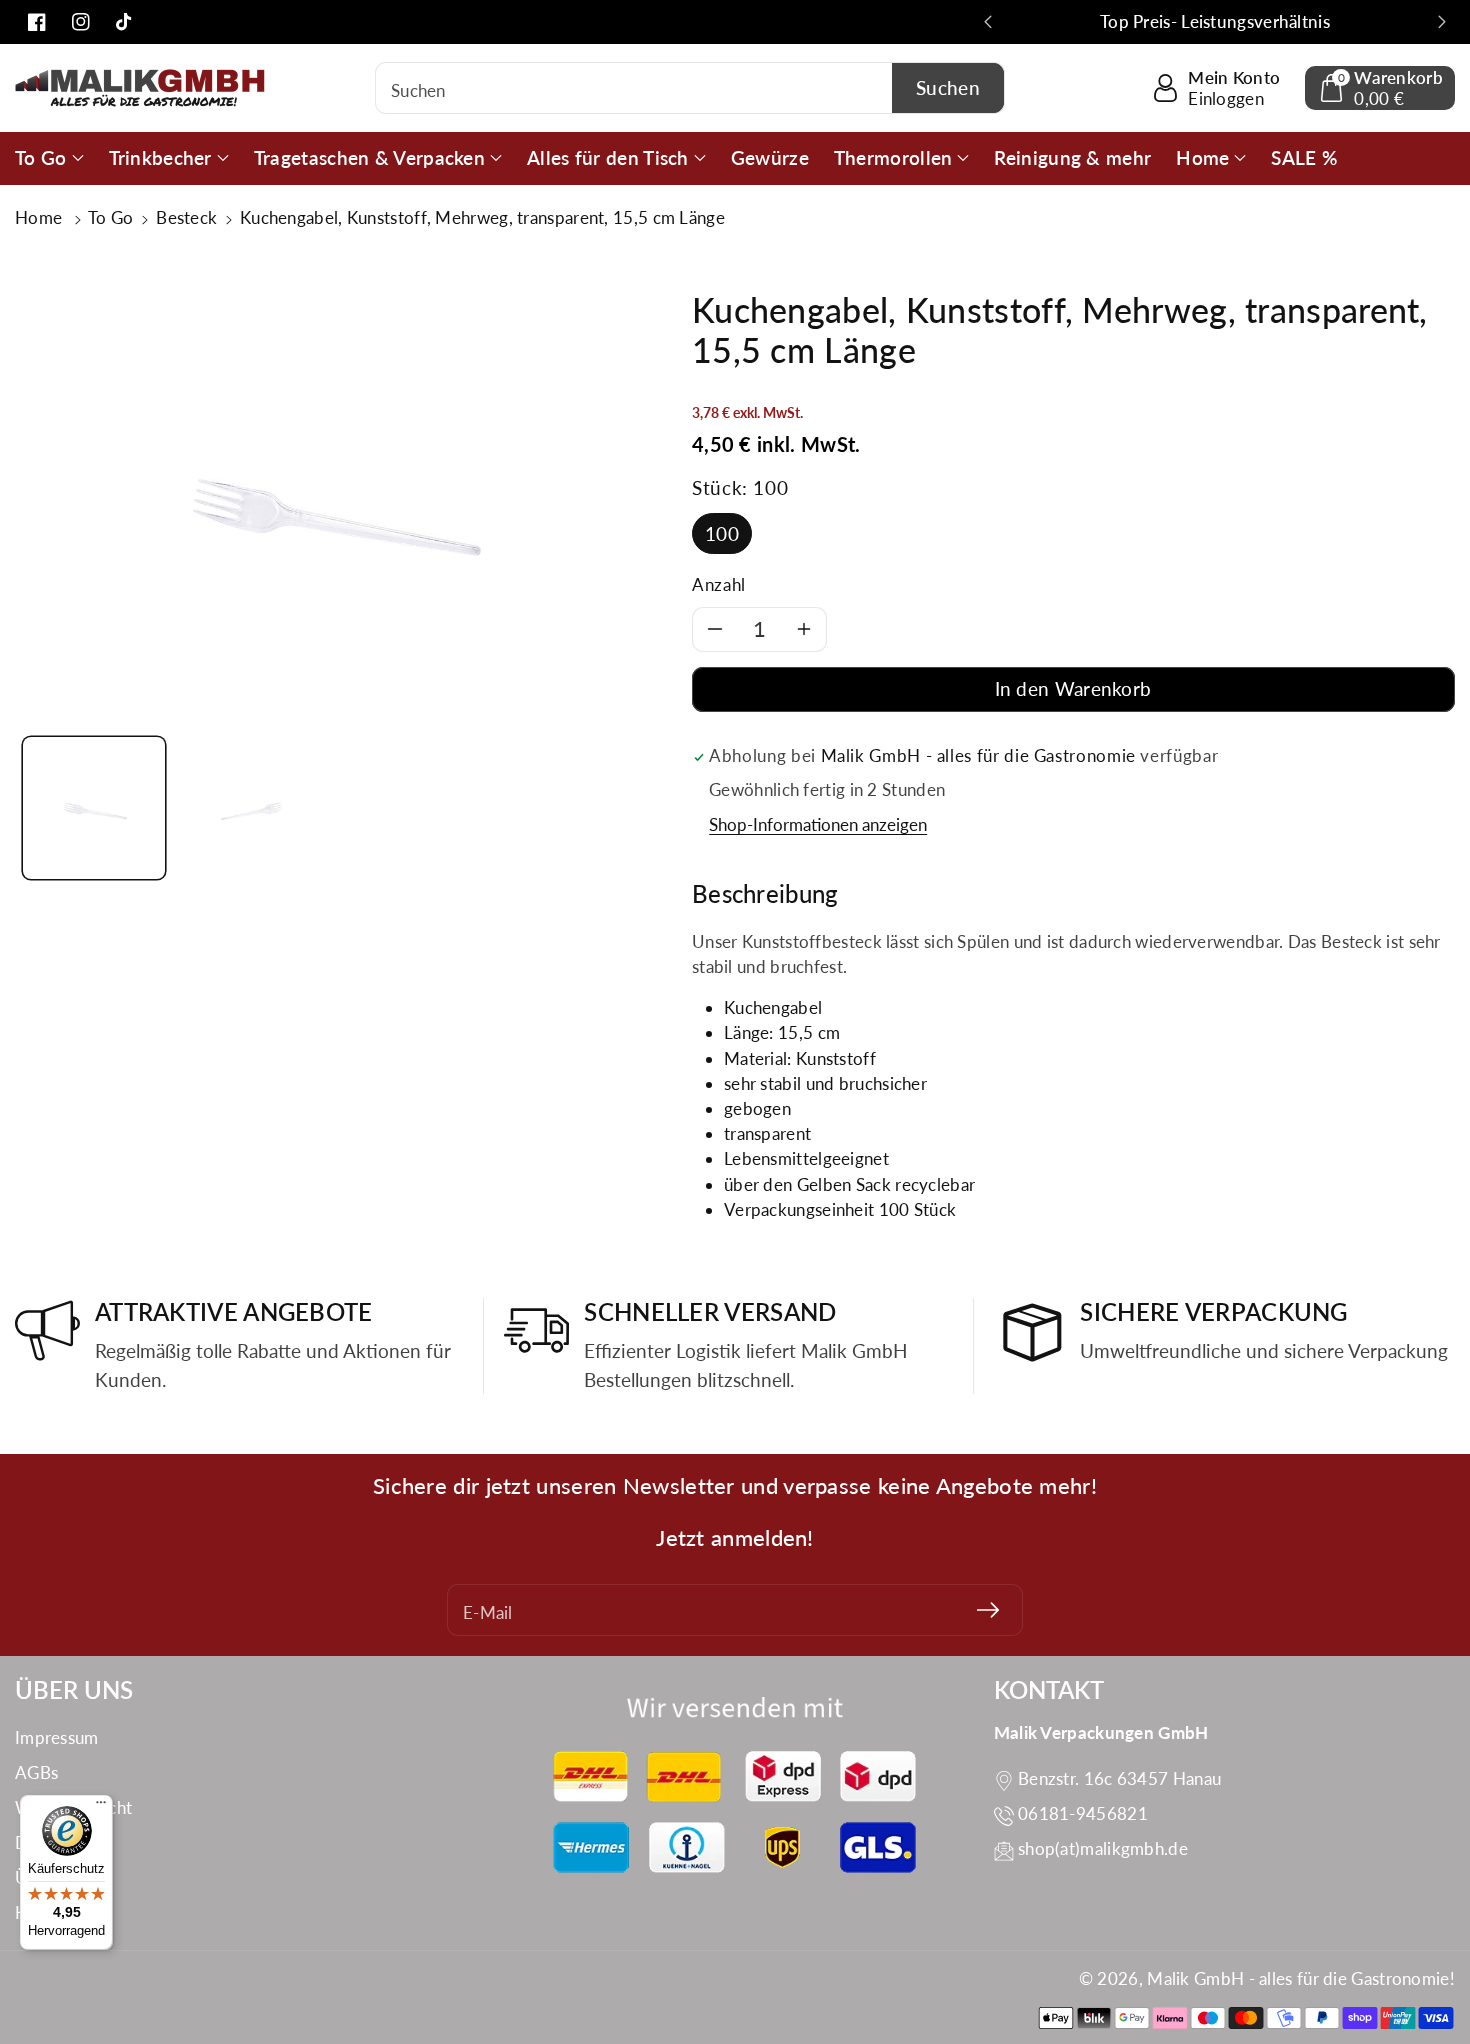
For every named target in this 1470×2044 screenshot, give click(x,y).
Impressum (57, 1737)
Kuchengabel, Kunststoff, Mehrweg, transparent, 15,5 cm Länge (482, 217)
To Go (111, 217)
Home (41, 217)
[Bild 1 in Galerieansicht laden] (94, 808)
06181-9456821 (1083, 1813)
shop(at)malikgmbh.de (1103, 1848)
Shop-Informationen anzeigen (818, 824)
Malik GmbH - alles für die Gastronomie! (1301, 1978)
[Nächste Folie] (1442, 22)
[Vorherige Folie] (988, 22)
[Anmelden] (988, 1610)
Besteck (186, 217)
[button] (1380, 88)
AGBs (36, 1772)
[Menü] (101, 1807)
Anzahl (719, 584)
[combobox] (690, 88)
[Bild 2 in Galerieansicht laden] (252, 808)
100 (722, 533)
